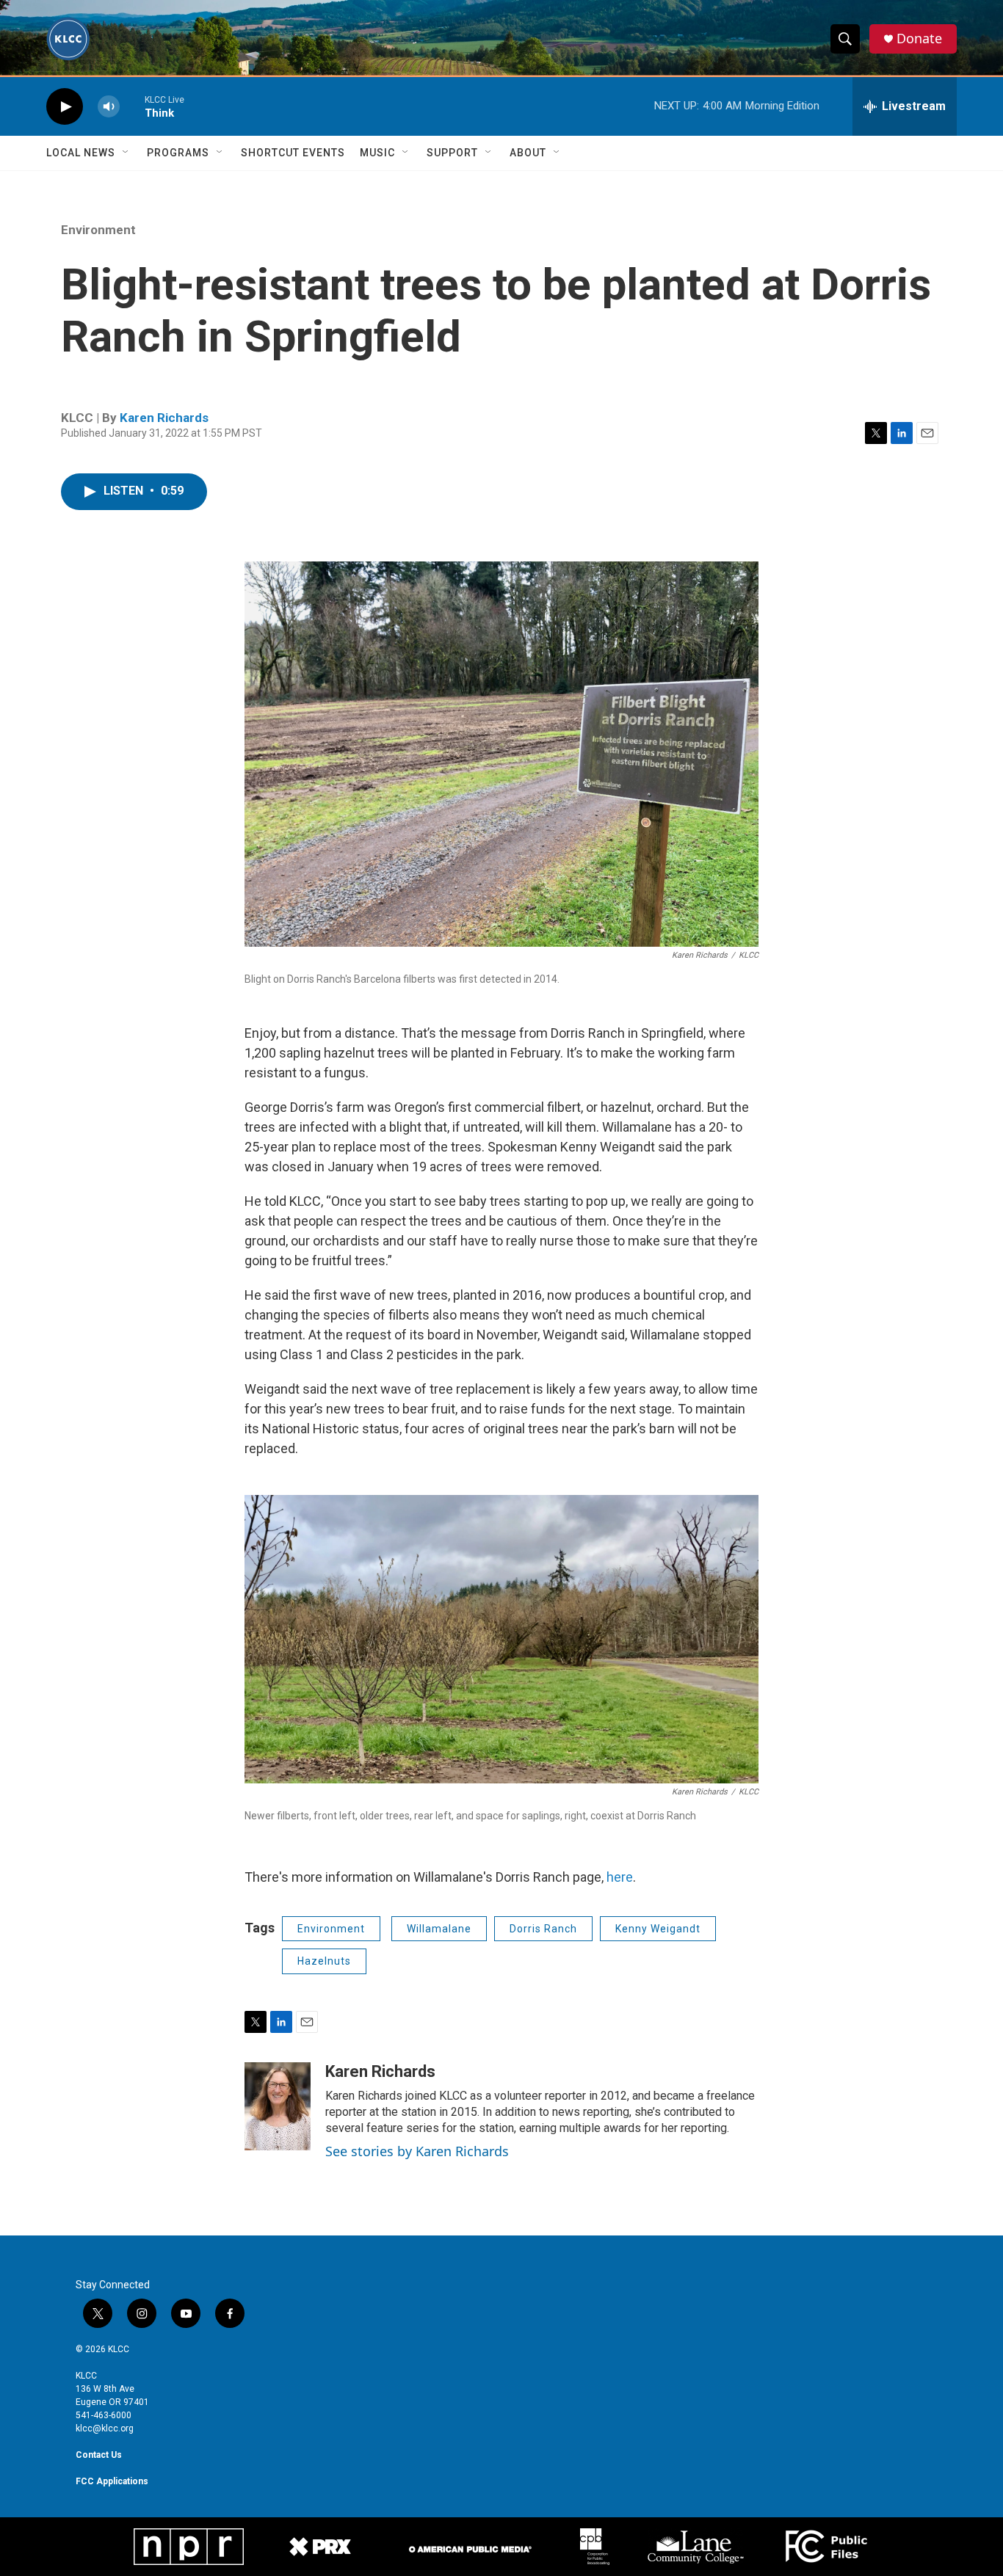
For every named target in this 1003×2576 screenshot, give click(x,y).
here (620, 1877)
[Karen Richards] (278, 2106)
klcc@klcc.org (105, 2428)
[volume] (109, 107)
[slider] (132, 106)
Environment (98, 230)
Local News (81, 153)
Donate (919, 39)
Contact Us (99, 2455)
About (528, 153)
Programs (178, 153)
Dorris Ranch (543, 1929)
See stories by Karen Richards (417, 2151)
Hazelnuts (324, 1961)
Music (377, 153)
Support (452, 153)
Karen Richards (164, 418)
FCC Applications (112, 2481)
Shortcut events (293, 153)
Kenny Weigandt (658, 1929)
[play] (65, 107)
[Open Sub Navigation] (126, 153)
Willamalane (439, 1929)
